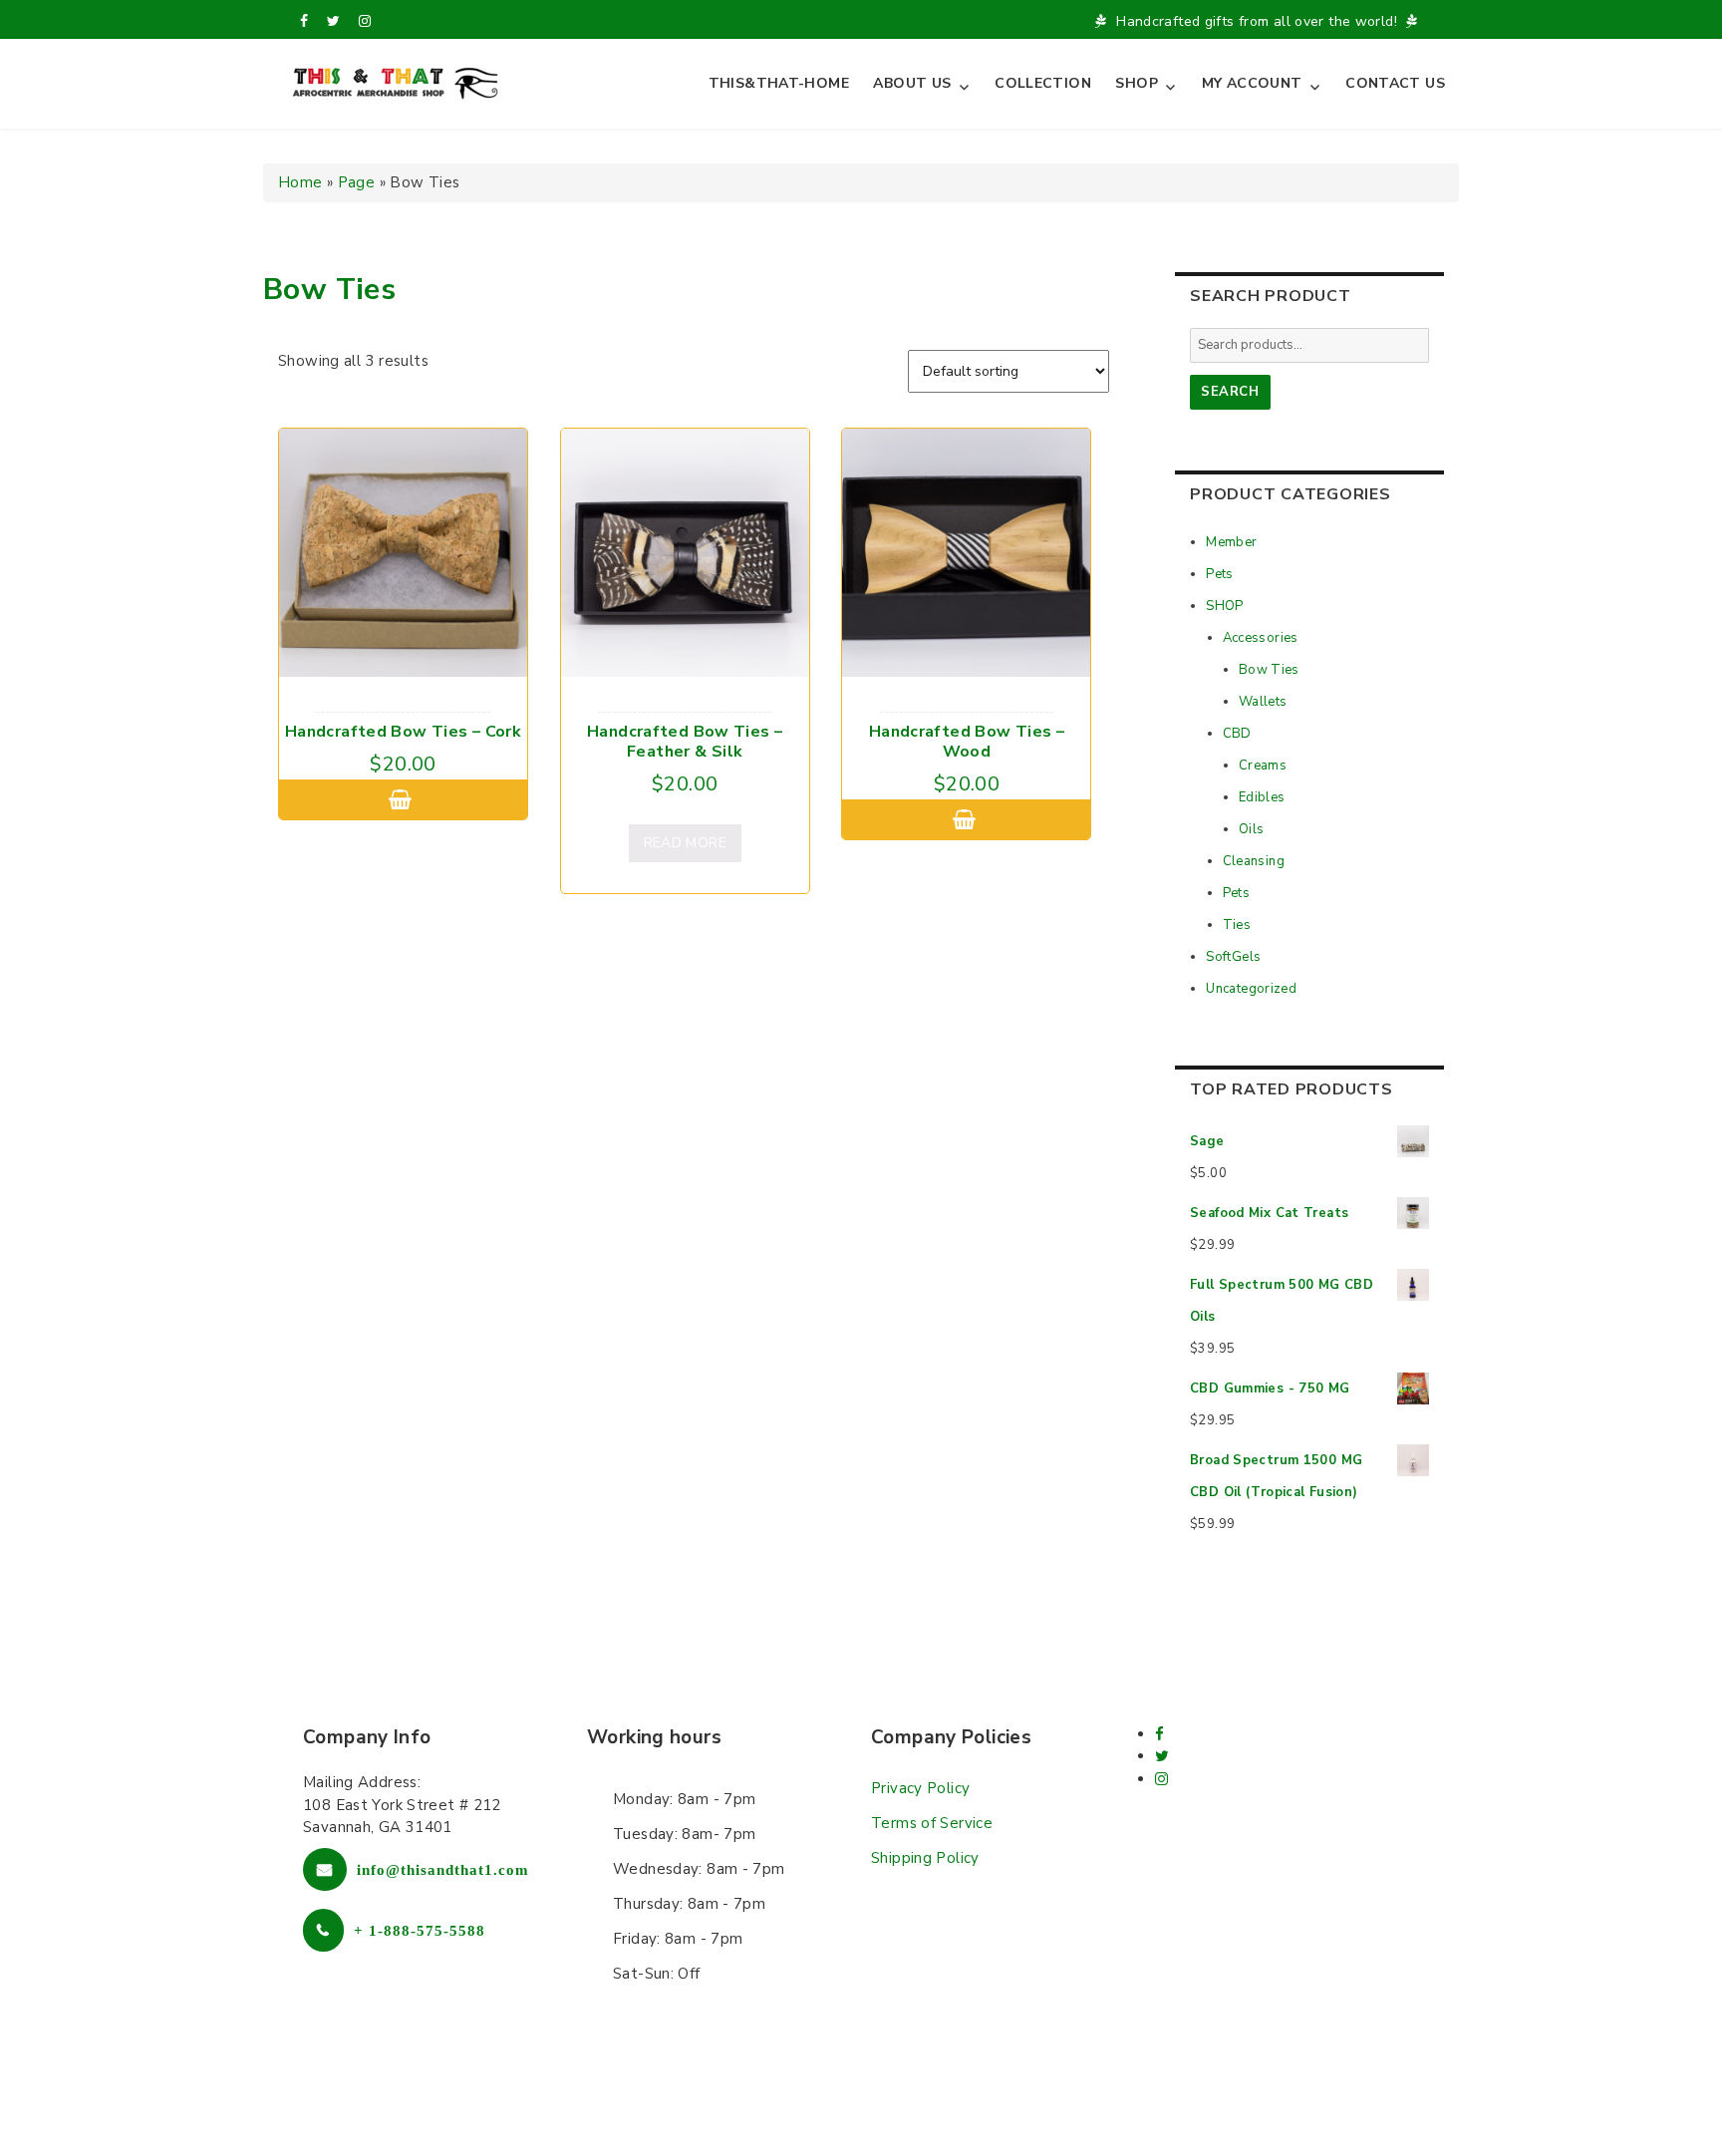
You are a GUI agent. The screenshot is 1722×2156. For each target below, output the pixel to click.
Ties (1237, 925)
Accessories (1261, 638)
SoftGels (1233, 957)
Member (1231, 542)
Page (357, 182)
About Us (912, 83)
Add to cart (403, 799)
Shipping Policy (925, 1858)
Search (1230, 392)
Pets (1220, 574)
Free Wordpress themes (815, 2114)
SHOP (1225, 606)
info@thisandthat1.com (443, 1869)
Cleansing (1254, 861)
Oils (1252, 829)
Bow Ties (1269, 670)
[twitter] (333, 21)
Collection (1043, 83)
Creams (1263, 766)
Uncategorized (1251, 989)
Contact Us (1395, 83)
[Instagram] (365, 21)
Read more (685, 843)
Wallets (1263, 702)
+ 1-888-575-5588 (420, 1930)
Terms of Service (932, 1823)
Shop (1137, 83)
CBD (1237, 734)
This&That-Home (779, 83)
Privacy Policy (920, 1788)
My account (1252, 83)
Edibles (1262, 797)
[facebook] (304, 21)
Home (300, 182)
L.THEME (963, 2114)
